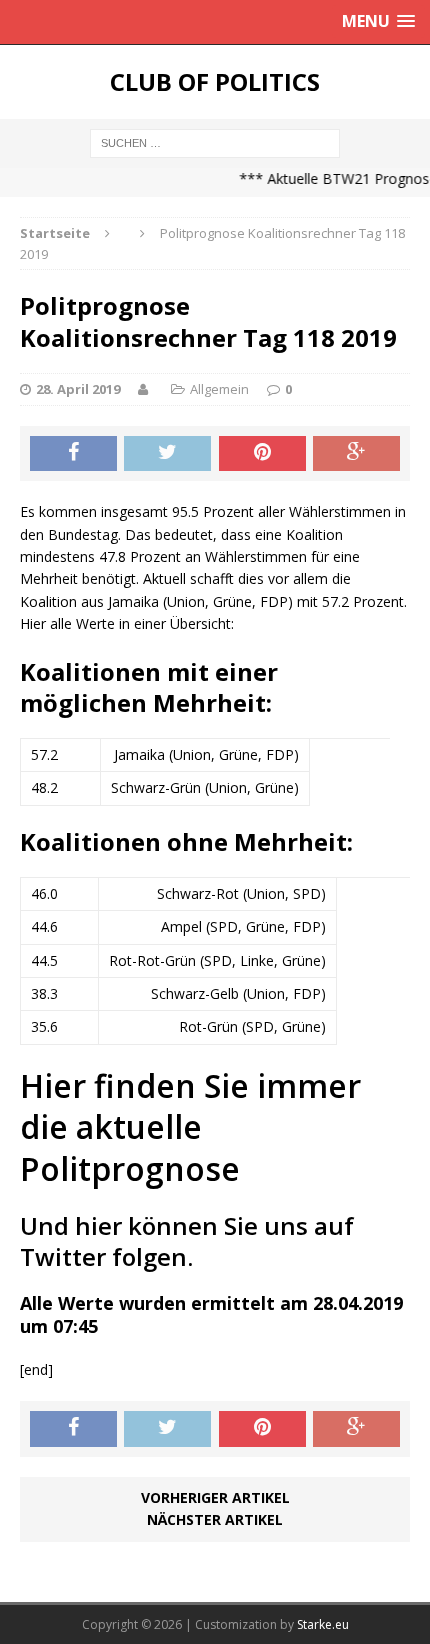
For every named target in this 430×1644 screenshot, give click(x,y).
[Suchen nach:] (215, 141)
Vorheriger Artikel (215, 1497)
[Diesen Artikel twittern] (167, 454)
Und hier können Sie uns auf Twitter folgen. (187, 1241)
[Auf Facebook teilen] (73, 454)
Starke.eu (323, 1624)
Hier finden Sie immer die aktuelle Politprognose (190, 1127)
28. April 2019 (78, 389)
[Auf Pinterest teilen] (262, 454)
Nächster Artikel (215, 1519)
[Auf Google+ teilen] (356, 454)
